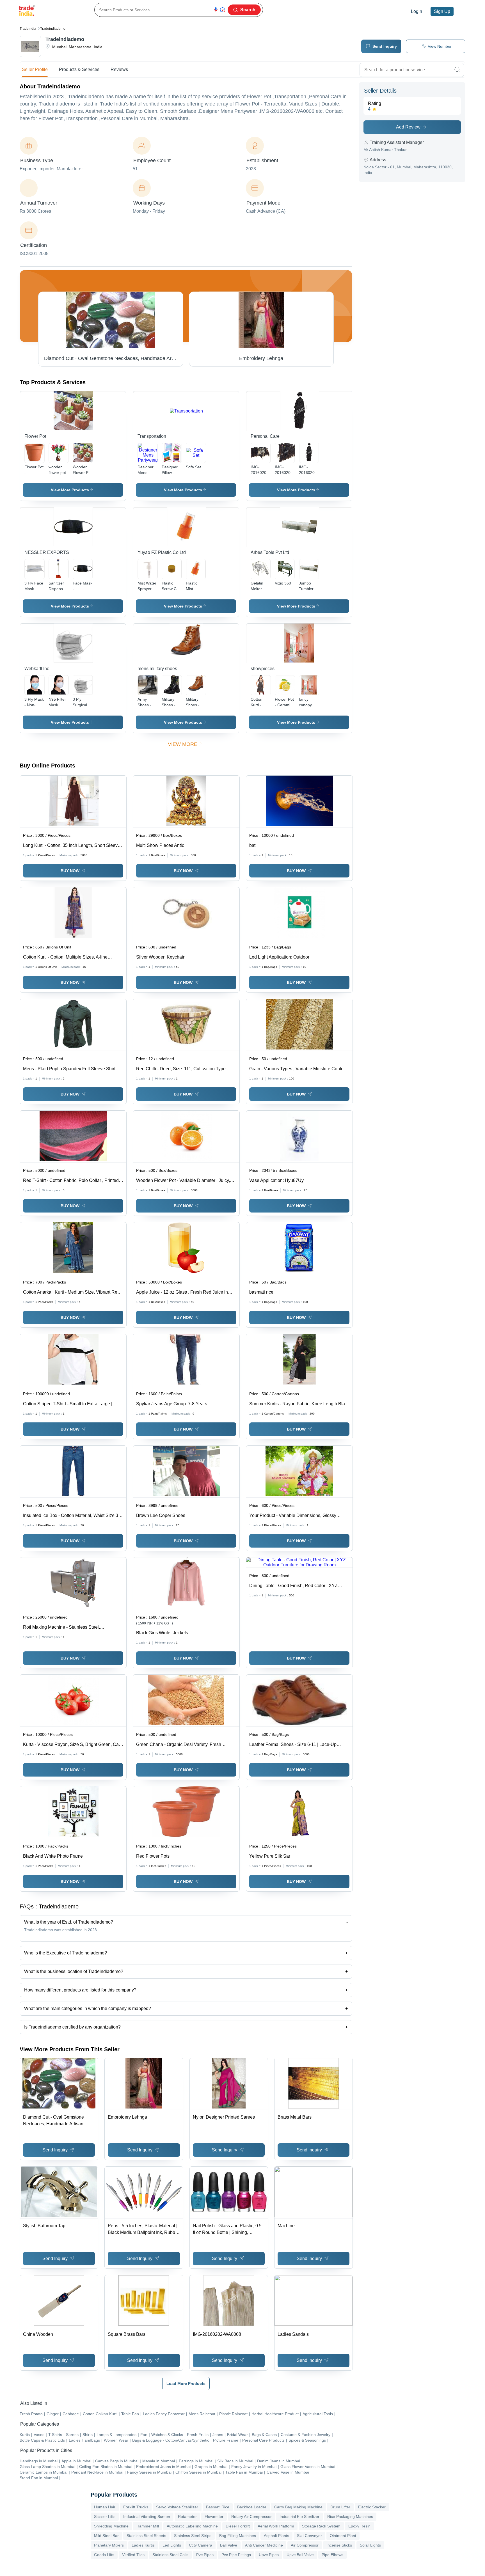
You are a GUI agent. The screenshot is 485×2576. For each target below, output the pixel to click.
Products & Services (79, 69)
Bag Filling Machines (238, 2536)
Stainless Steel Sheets (146, 2536)
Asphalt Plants (276, 2536)
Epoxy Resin (359, 2526)
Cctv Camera (201, 2545)
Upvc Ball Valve (300, 2555)
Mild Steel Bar (106, 2536)
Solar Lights (370, 2545)
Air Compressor (305, 2545)
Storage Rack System (321, 2526)
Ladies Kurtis (143, 2545)
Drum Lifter (340, 2507)
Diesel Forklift (238, 2526)
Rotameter (187, 2517)
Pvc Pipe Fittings (236, 2555)
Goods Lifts (104, 2555)
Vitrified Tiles (133, 2555)
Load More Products (186, 2384)
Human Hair (105, 2507)
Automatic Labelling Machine (192, 2526)
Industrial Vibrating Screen (147, 2517)
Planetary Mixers (109, 2545)
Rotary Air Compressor (251, 2517)
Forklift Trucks (136, 2507)
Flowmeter (214, 2517)
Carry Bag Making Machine (298, 2507)
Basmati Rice (218, 2507)
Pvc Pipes (205, 2555)
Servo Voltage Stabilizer (177, 2507)
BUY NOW (70, 871)
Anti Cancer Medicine (264, 2545)
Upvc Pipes (269, 2555)
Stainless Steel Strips (193, 2536)
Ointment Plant (343, 2536)
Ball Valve (229, 2545)
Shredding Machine (111, 2526)
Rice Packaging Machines (350, 2517)
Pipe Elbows (332, 2555)
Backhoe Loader (252, 2507)
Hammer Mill (148, 2526)
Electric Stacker (372, 2507)
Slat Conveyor (309, 2536)
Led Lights (172, 2545)
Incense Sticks (339, 2545)
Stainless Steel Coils (170, 2555)
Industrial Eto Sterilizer (299, 2517)
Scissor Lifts (105, 2517)
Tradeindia (28, 29)
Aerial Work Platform (276, 2526)
